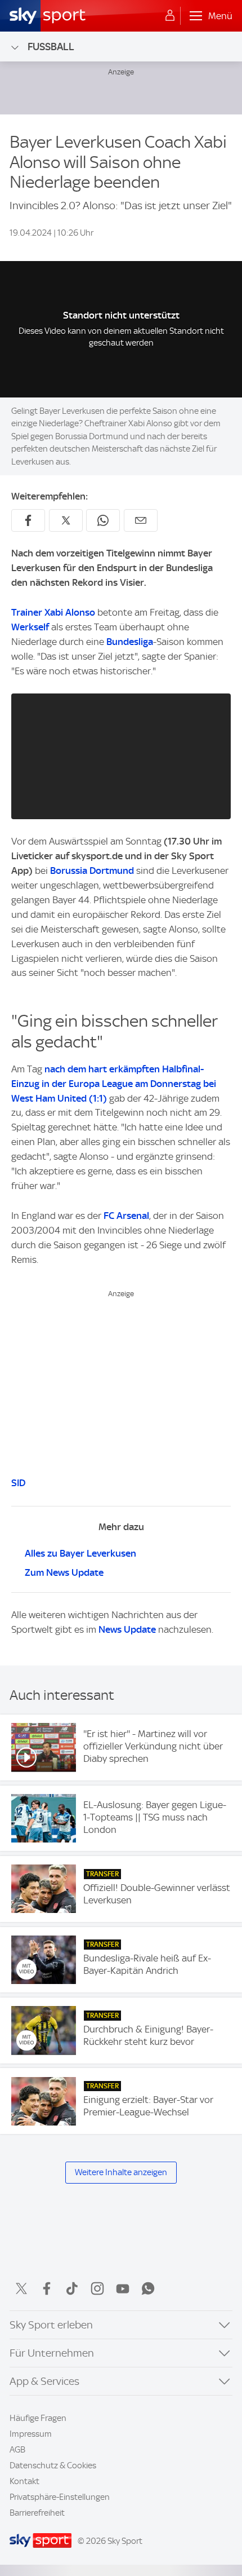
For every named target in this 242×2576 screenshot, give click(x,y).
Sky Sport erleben (51, 2325)
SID (18, 1483)
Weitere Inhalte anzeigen (121, 2172)
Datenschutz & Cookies (53, 2465)
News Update (127, 1629)
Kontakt (24, 2481)
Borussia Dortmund (92, 871)
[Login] (170, 16)
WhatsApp (148, 2288)
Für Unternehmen (52, 2353)
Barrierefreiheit (37, 2513)
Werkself (30, 627)
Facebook (47, 2288)
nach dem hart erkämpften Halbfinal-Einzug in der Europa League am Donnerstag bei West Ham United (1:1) (114, 1084)
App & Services (44, 2381)
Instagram (97, 2288)
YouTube (123, 2288)
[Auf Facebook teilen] (28, 520)
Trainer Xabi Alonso (53, 612)
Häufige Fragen (38, 2418)
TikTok (72, 2288)
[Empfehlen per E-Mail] (141, 520)
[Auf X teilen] (66, 520)
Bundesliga (130, 642)
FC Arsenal (126, 1216)
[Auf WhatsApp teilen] (103, 520)
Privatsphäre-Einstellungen (60, 2497)
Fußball (51, 47)
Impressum (31, 2434)
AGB (17, 2450)
